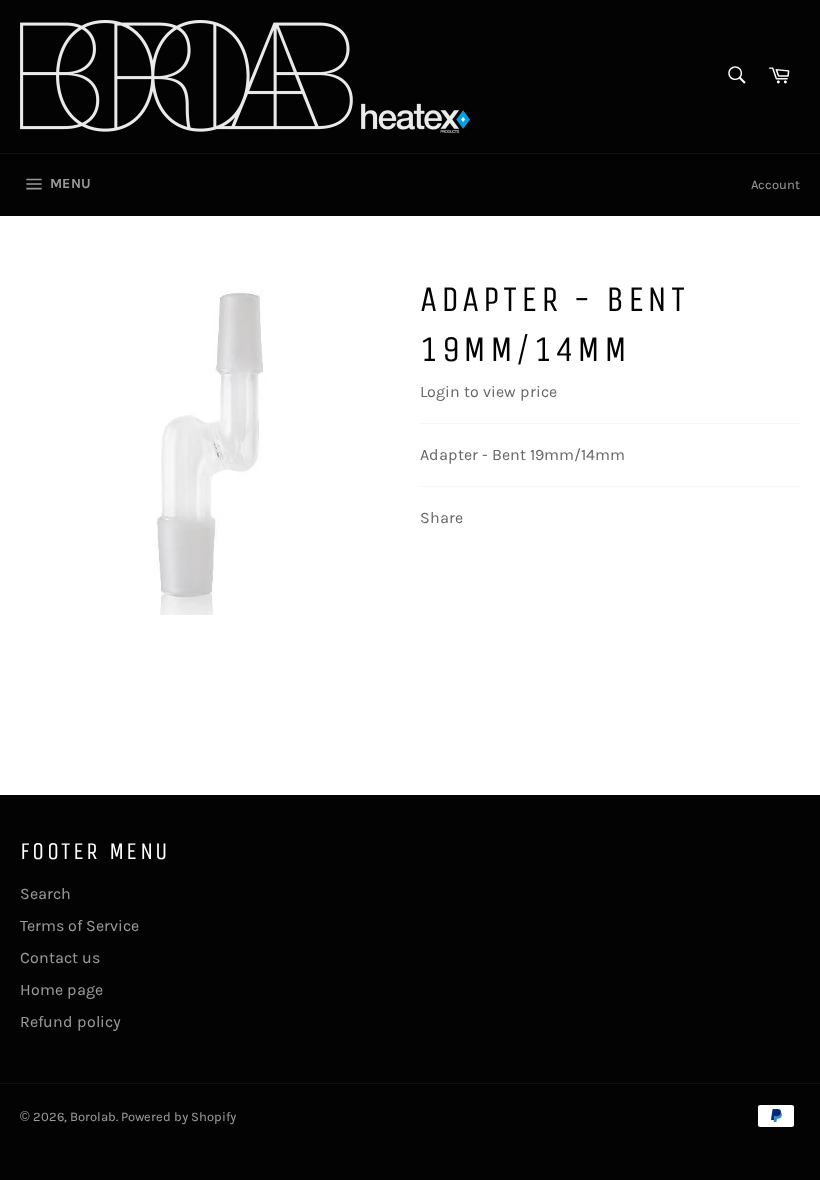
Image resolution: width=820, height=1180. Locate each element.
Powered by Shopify (178, 1116)
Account (775, 184)
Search (45, 893)
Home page (61, 989)
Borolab (93, 1116)
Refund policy (70, 1021)
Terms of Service (79, 925)
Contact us (60, 957)
